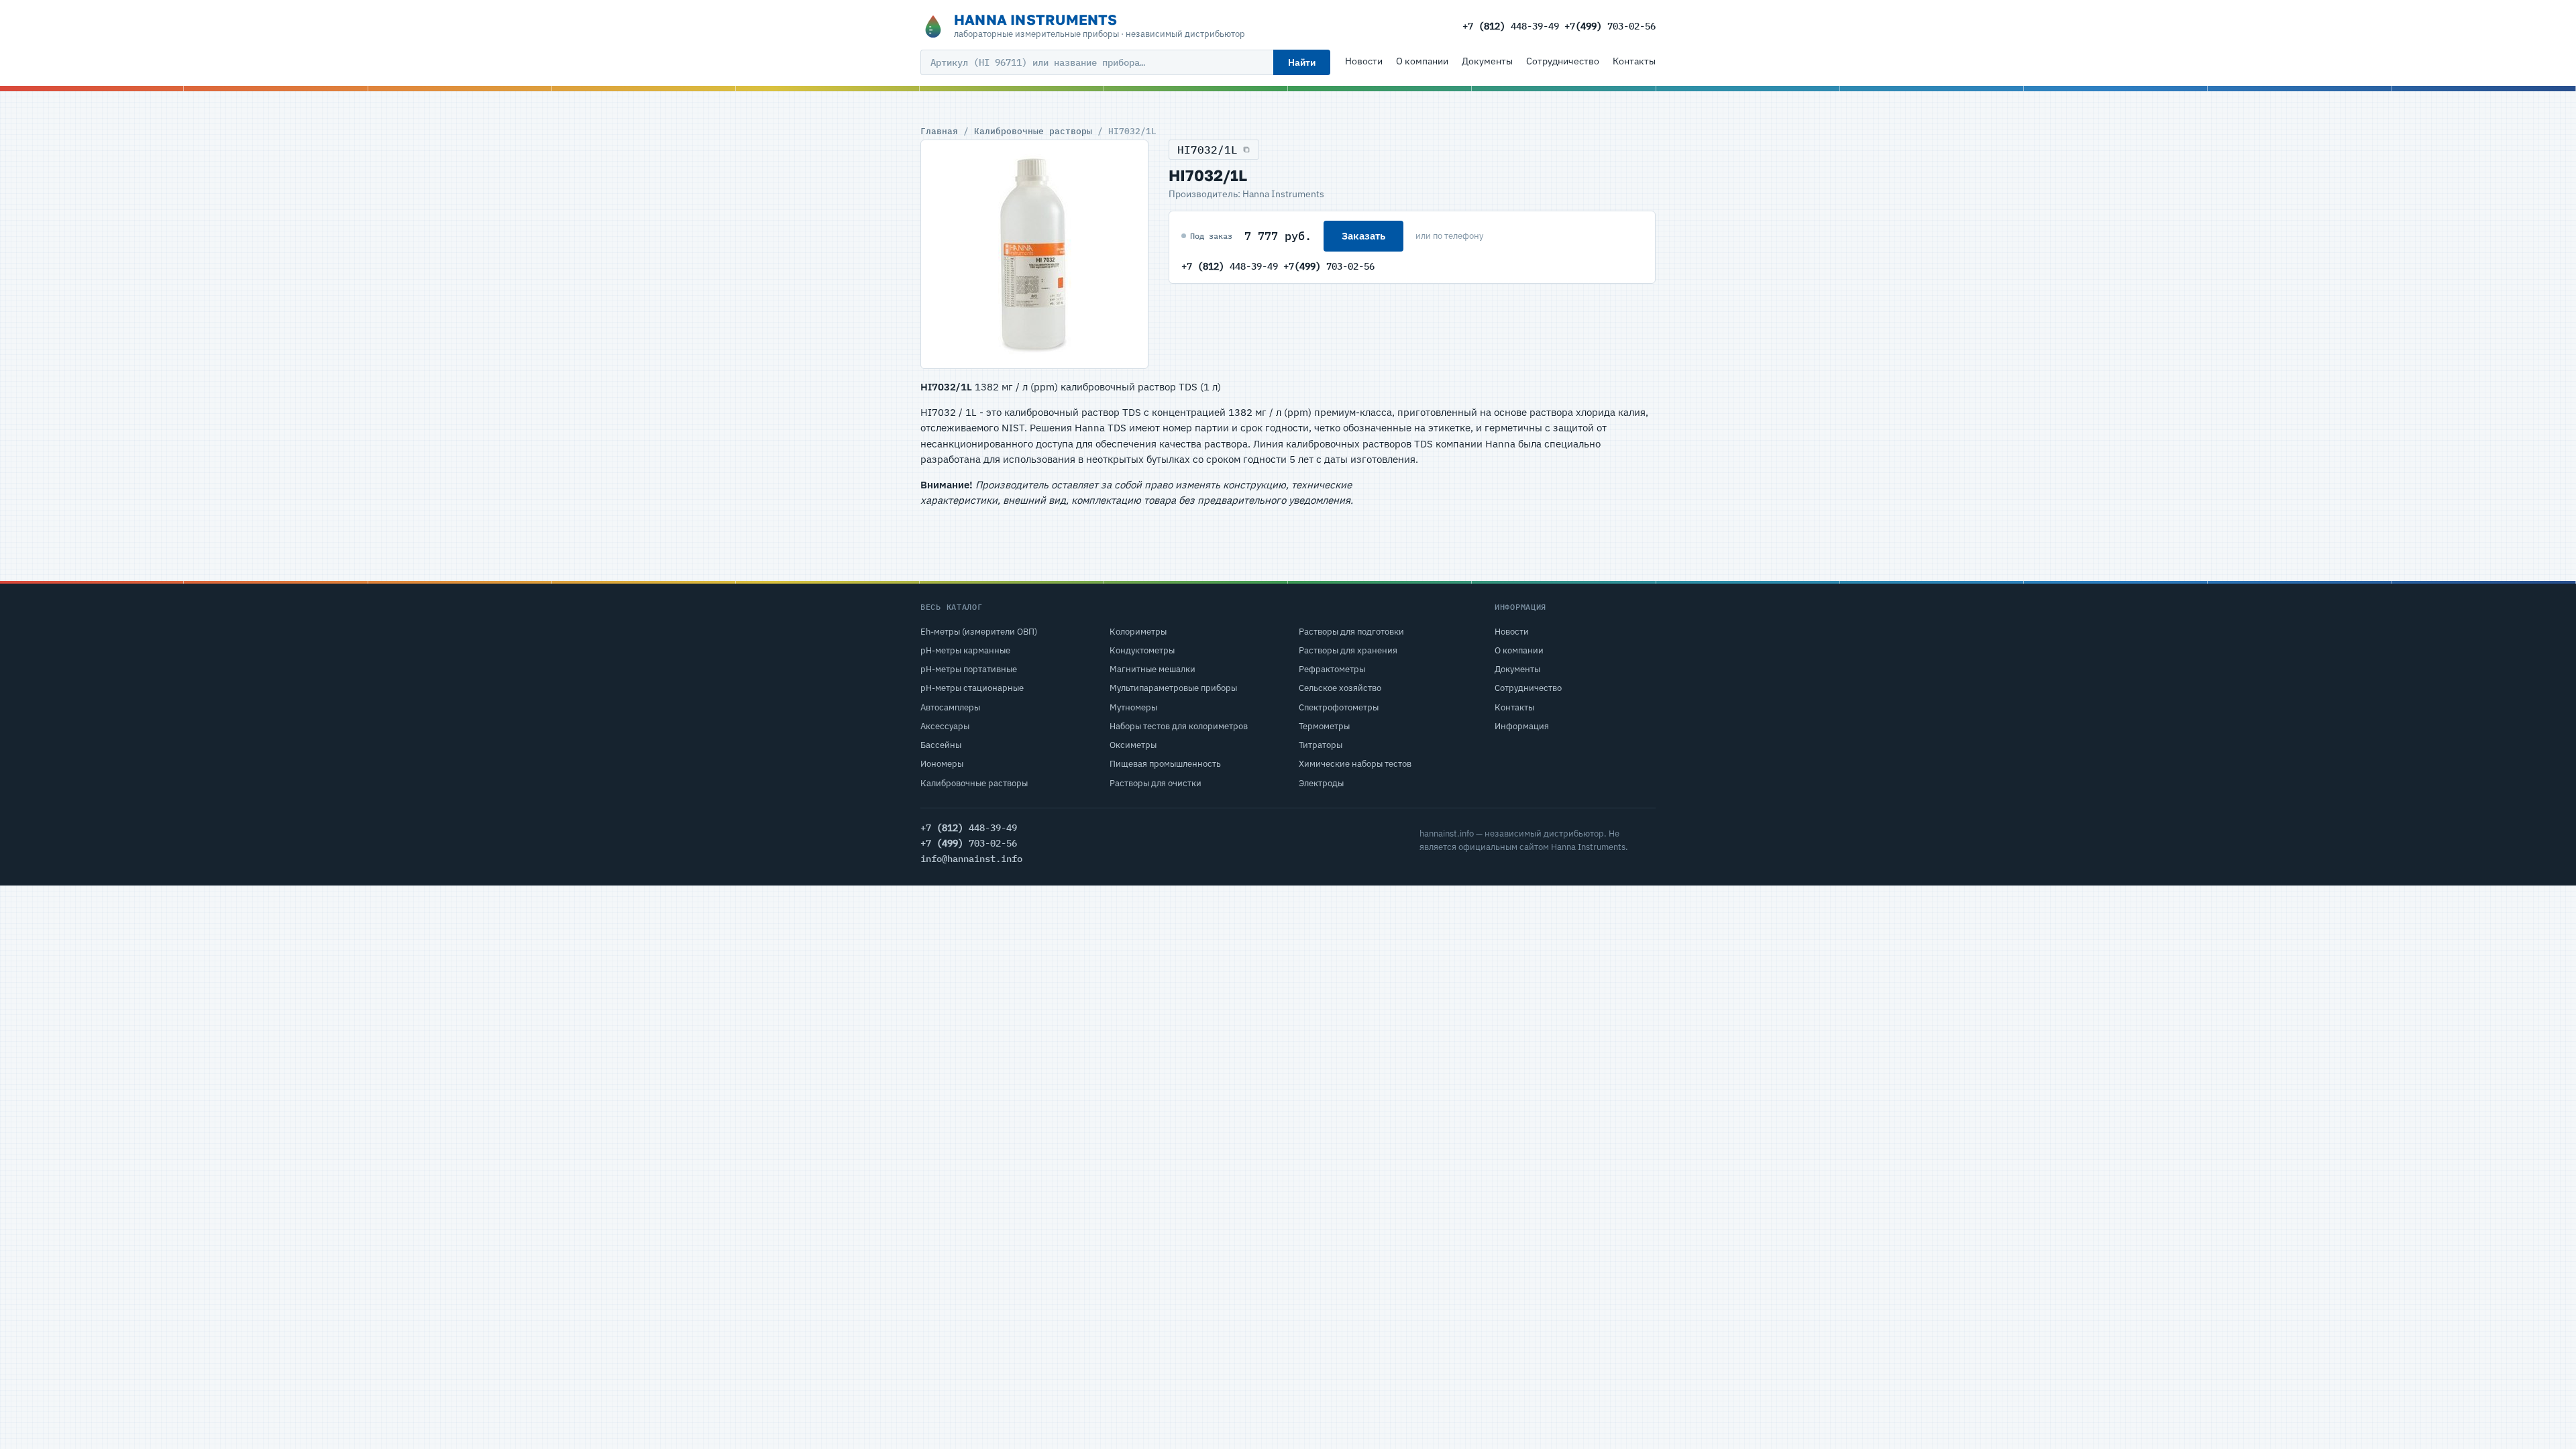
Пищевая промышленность (1165, 764)
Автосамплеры (950, 707)
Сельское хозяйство (1340, 688)
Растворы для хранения (1348, 650)
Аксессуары (945, 726)
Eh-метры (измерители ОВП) (979, 632)
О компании (1422, 61)
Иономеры (942, 764)
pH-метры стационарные (972, 688)
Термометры (1324, 726)
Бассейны (941, 745)
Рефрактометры (1332, 669)
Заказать (1363, 236)
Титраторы (1321, 745)
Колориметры (1138, 632)
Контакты (1634, 61)
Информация (1522, 726)
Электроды (1321, 783)
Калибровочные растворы (1033, 131)
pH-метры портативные (969, 669)
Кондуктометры (1142, 650)
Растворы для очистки (1156, 783)
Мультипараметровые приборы (1173, 688)
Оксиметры (1133, 745)
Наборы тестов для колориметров (1179, 726)
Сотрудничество (1563, 61)
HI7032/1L (1207, 150)
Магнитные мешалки (1152, 669)
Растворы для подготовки (1351, 632)
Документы (1487, 61)
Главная (939, 131)
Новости (1364, 61)
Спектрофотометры (1339, 707)
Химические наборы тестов (1355, 764)
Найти (1302, 62)
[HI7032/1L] (1034, 254)
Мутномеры (1133, 707)
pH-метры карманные (965, 650)
